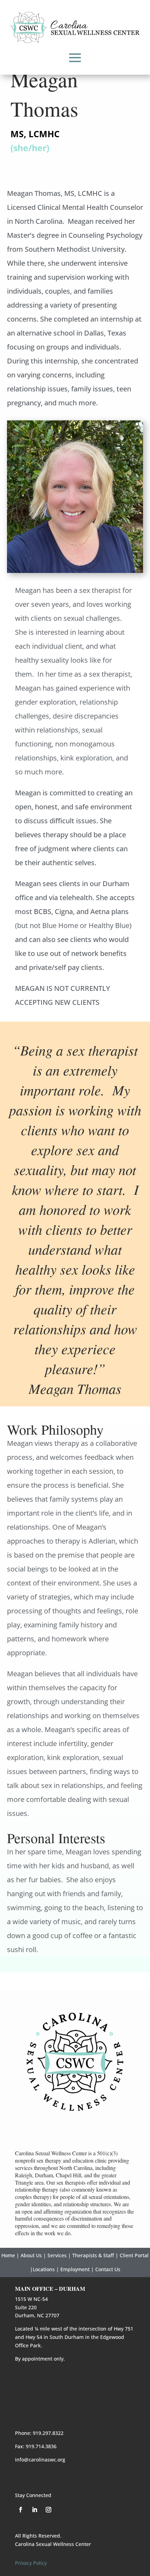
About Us (31, 2255)
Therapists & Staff (93, 2255)
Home (8, 2255)
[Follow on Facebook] (21, 2510)
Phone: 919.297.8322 (39, 2433)
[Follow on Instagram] (48, 2510)
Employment (75, 2269)
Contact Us (108, 2269)
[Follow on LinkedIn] (35, 2510)
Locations (44, 2269)
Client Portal (134, 2255)
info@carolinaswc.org (40, 2460)
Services (57, 2255)
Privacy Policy (31, 2563)
